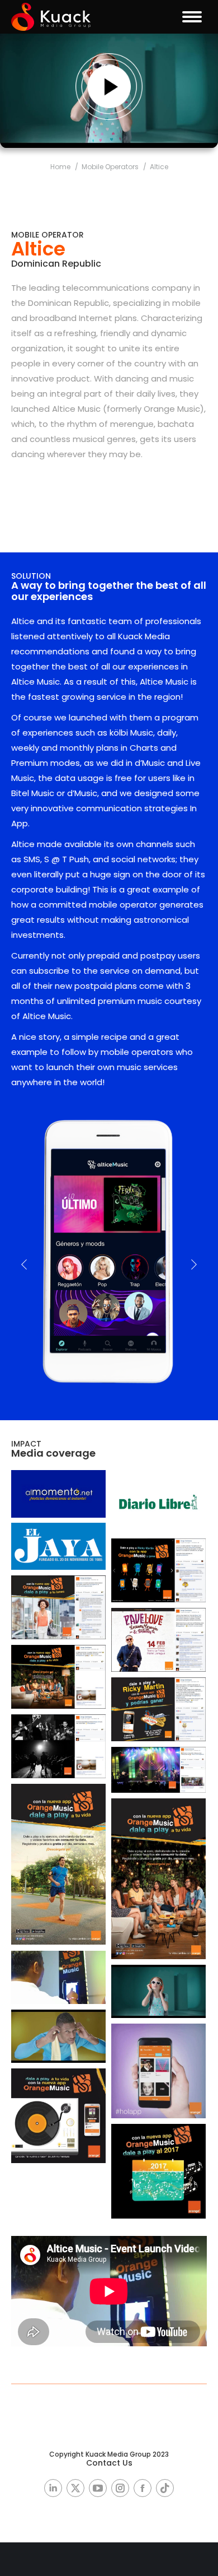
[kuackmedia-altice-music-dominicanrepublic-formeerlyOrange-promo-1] (58, 1864)
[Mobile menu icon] (192, 17)
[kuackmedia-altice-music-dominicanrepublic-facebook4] (58, 1677)
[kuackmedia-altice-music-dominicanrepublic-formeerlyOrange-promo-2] (158, 1879)
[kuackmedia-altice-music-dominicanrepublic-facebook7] (158, 1770)
